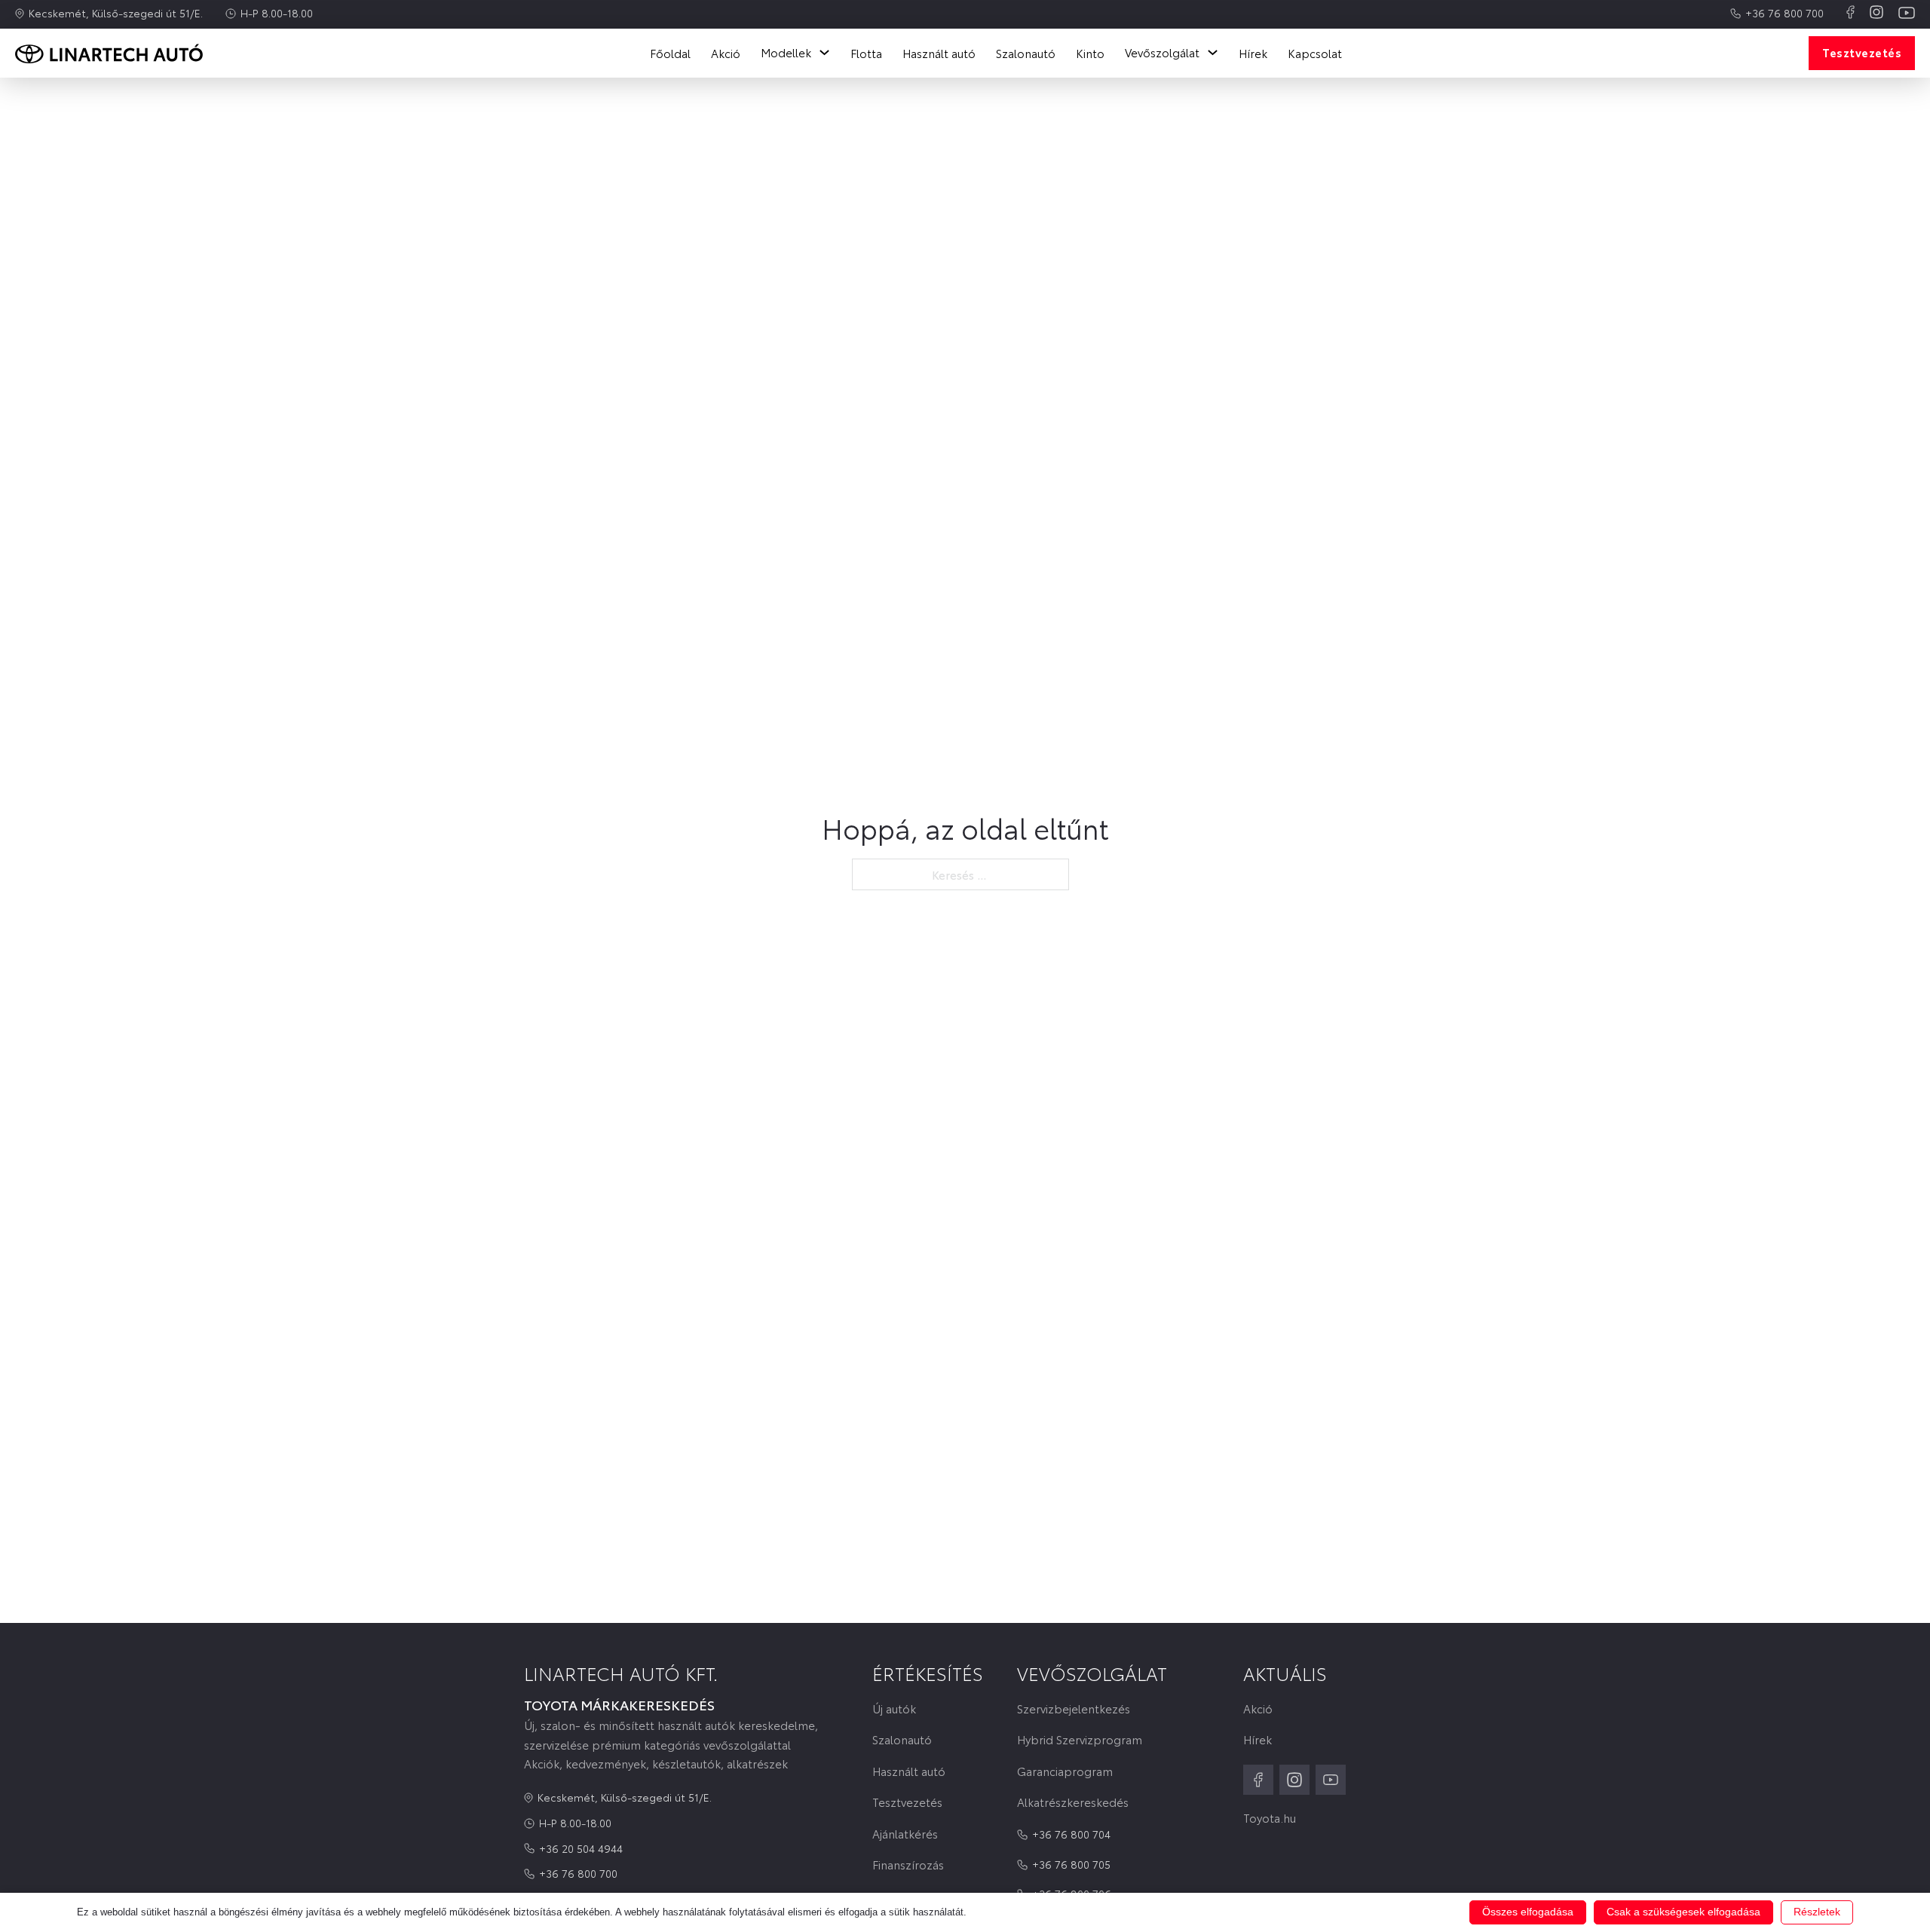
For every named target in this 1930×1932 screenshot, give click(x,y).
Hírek (1253, 53)
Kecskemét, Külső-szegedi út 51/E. (116, 13)
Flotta (866, 53)
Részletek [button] (1817, 1912)
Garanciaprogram (1065, 1771)
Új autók (894, 1708)
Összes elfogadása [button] (1528, 1912)
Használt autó (939, 53)
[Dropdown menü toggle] (824, 52)
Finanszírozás (908, 1865)
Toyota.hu (1270, 1818)
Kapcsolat (1315, 53)
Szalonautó (1026, 53)
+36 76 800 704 (1071, 1834)
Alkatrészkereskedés (1073, 1802)
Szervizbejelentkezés (1074, 1708)
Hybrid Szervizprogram (1080, 1739)
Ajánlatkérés (905, 1834)
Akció (726, 53)
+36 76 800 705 (1071, 1864)
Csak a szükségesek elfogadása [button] (1683, 1912)
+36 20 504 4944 (581, 1848)
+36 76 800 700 (1784, 13)
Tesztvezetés (1862, 52)
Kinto (1090, 53)
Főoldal (670, 53)
